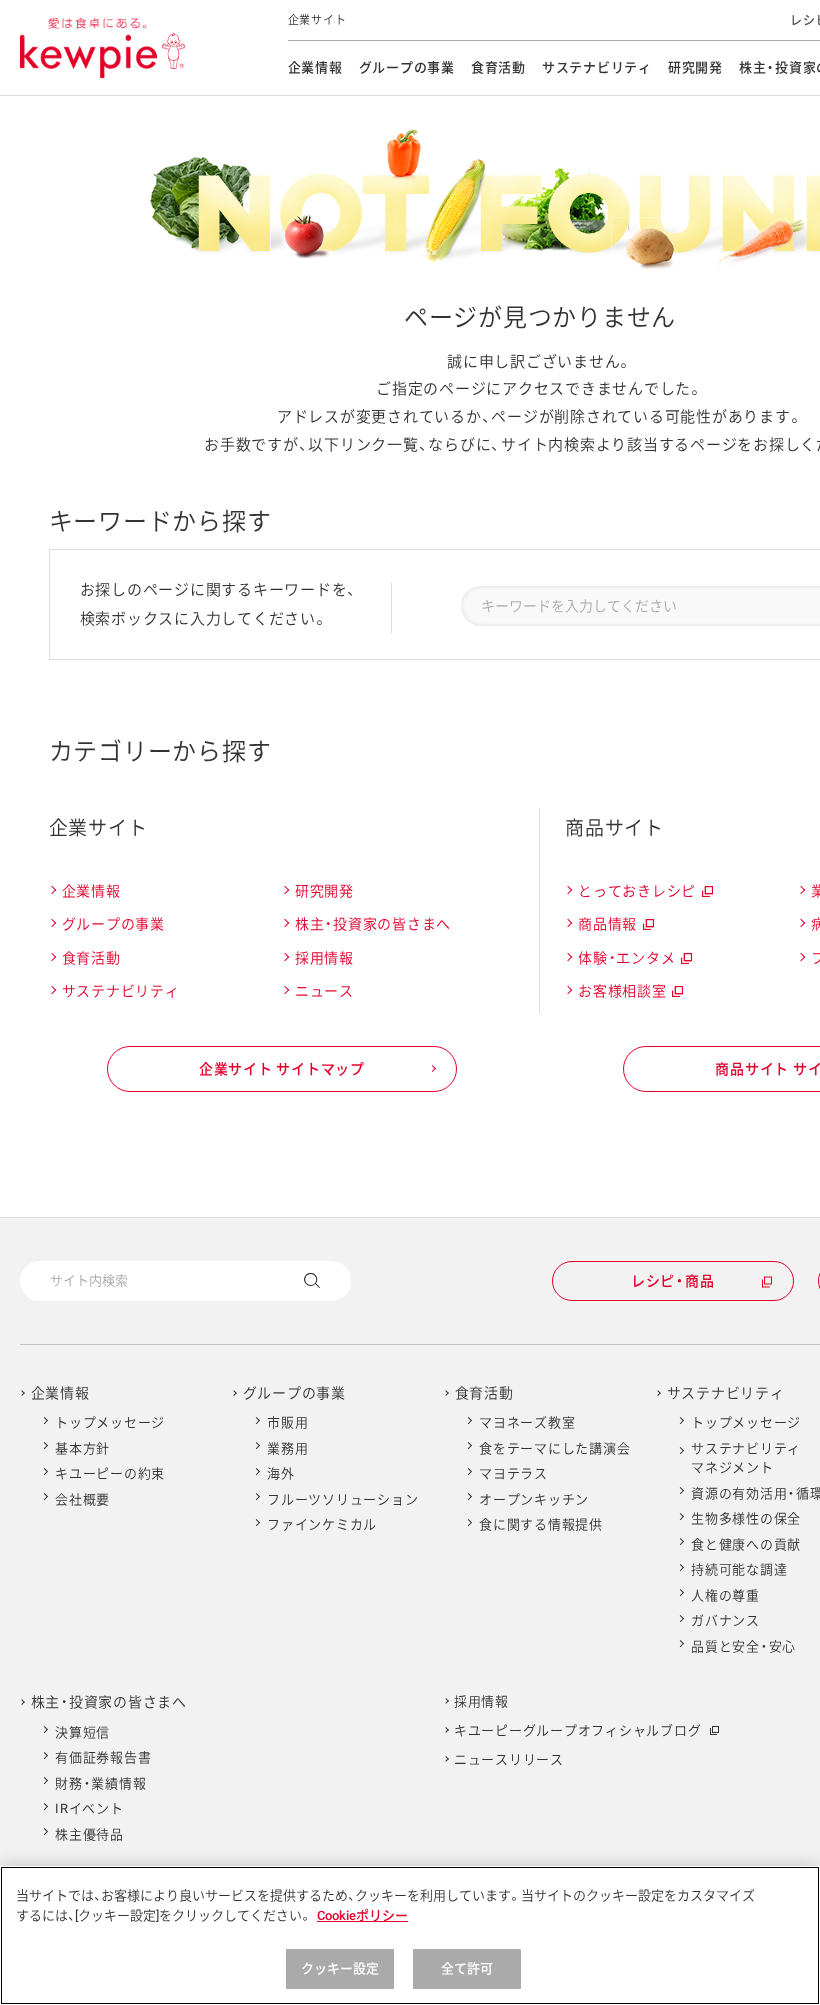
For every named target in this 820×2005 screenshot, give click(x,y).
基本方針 (82, 1448)
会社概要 (82, 1499)
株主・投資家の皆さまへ (373, 924)
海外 (281, 1473)
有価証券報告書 (103, 1757)
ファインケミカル (322, 1524)
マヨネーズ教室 (527, 1422)
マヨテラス (513, 1473)
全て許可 (467, 1968)
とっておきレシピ (644, 894)
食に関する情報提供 (541, 1524)
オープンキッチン (534, 1499)
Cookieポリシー (362, 1915)
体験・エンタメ (634, 961)
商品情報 (615, 927)
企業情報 (315, 67)
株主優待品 (89, 1834)
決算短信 (82, 1732)
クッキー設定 (340, 1968)
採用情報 (324, 958)
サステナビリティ (597, 67)
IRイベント (89, 1808)
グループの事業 (407, 67)
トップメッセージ (110, 1422)
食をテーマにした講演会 (554, 1448)
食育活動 (498, 67)
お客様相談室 (629, 994)
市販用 (287, 1422)
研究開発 (695, 67)
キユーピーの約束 (110, 1473)
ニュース (324, 991)
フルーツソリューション (342, 1499)
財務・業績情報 (100, 1783)
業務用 (287, 1448)
